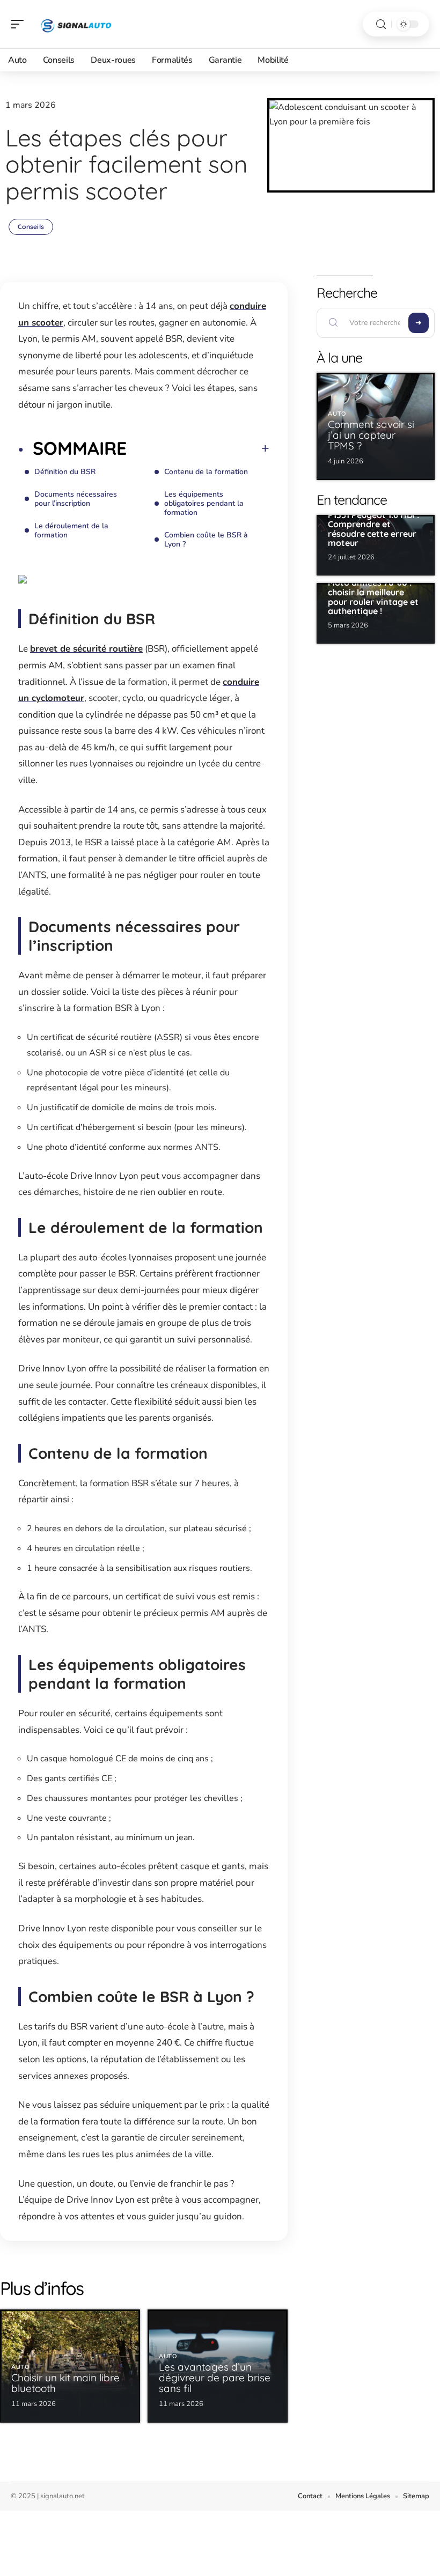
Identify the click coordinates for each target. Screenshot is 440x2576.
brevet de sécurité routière (86, 649)
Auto (21, 2367)
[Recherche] (381, 24)
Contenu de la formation (206, 472)
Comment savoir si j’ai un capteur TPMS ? (371, 435)
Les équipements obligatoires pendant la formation (204, 503)
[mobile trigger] (20, 24)
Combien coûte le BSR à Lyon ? (206, 540)
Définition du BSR (65, 472)
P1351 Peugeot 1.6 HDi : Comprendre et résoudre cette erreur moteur (373, 529)
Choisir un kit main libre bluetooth (65, 2383)
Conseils (31, 227)
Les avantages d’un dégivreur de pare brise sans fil (215, 2378)
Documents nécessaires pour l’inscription (76, 499)
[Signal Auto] (77, 24)
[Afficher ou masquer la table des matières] (198, 448)
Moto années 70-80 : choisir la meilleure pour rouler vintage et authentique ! (373, 597)
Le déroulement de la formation (71, 530)
